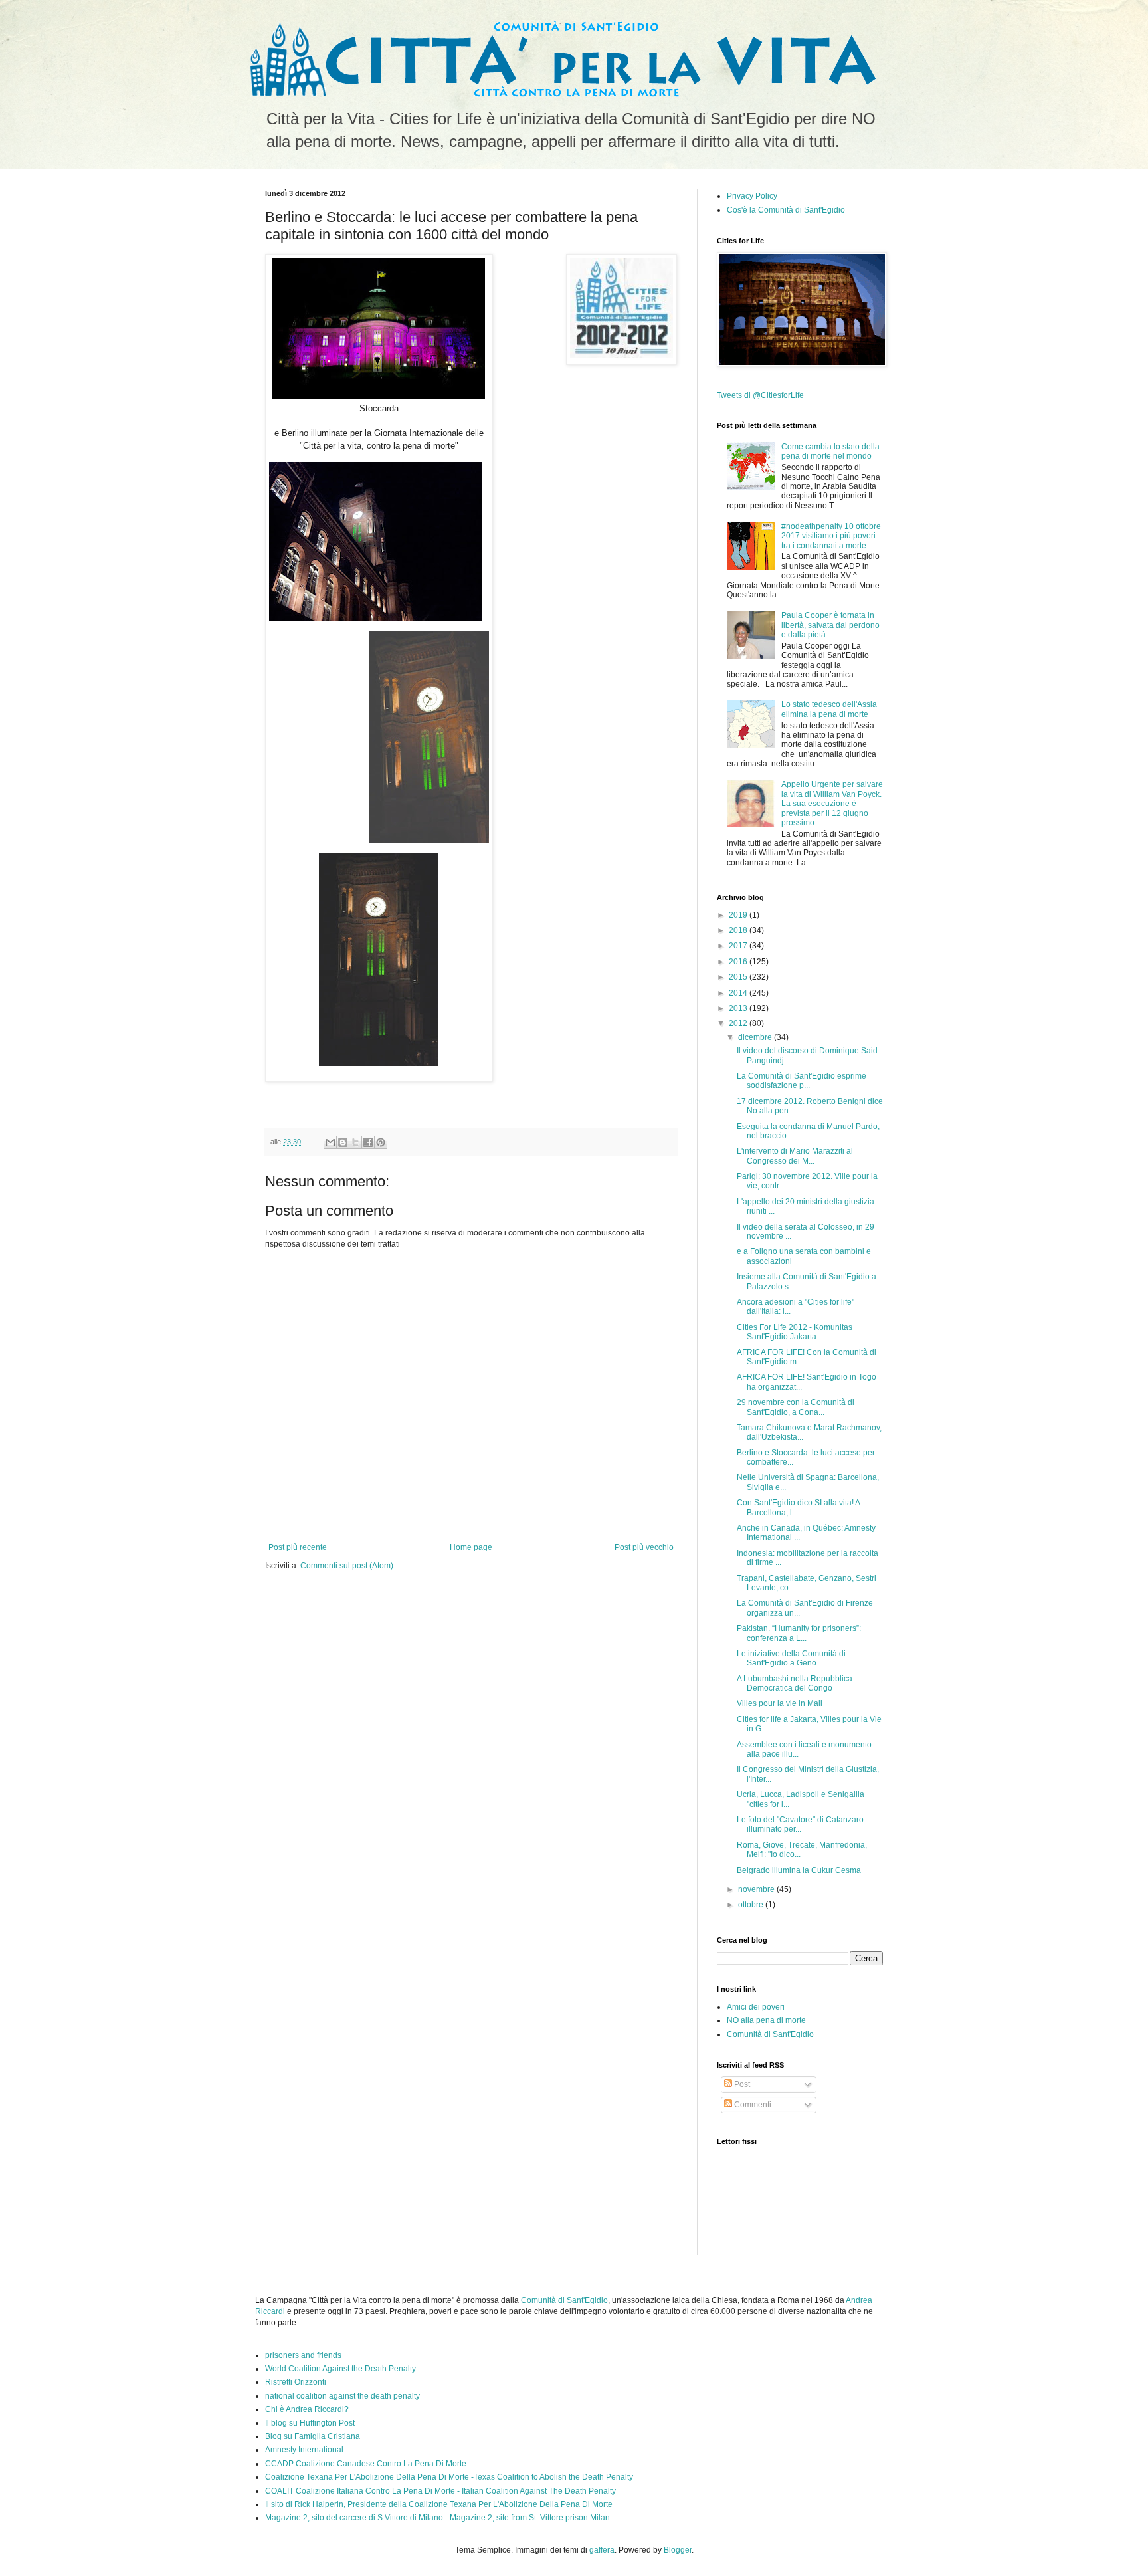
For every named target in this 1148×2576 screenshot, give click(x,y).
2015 (739, 977)
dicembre (756, 1037)
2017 (739, 946)
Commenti (752, 2105)
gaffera (602, 2550)
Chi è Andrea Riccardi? (307, 2409)
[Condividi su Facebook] (368, 1142)
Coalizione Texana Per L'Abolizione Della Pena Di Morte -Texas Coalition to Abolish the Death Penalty (449, 2477)
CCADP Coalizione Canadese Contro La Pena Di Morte (366, 2464)
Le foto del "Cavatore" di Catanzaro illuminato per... (800, 1824)
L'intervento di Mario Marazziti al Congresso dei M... (795, 1156)
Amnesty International (304, 2450)
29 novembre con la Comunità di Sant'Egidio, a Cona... (796, 1407)
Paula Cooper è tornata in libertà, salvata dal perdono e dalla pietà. (830, 625)
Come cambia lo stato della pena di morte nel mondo (830, 451)
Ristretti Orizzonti (296, 2382)
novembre (757, 1889)
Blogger (678, 2550)
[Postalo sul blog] (343, 1142)
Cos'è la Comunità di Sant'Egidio (786, 210)
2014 (739, 993)
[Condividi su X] (355, 1142)
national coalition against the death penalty (342, 2396)
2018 (739, 930)
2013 (739, 1008)
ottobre (752, 1905)
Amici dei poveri (756, 2007)
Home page (471, 1547)
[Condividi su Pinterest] (381, 1142)
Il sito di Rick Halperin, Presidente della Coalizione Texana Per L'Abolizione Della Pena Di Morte (439, 2504)
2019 (739, 915)
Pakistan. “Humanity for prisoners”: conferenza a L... (799, 1633)
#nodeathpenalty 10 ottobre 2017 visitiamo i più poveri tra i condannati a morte (831, 536)
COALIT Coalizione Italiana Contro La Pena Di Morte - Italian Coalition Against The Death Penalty (440, 2491)
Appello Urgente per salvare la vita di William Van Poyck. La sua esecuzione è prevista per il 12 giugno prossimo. (832, 804)
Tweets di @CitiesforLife (760, 395)
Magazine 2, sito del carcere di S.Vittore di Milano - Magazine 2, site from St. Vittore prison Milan (437, 2518)
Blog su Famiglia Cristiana (313, 2436)
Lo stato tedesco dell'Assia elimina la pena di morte (829, 709)
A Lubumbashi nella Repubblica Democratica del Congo (795, 1683)
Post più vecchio (644, 1547)
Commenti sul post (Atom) (347, 1566)
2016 (739, 962)
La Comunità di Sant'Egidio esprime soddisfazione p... (802, 1081)
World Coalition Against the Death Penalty (340, 2369)
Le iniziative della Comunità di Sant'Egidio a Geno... (791, 1658)
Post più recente (298, 1547)
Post (741, 2084)
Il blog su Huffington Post (310, 2423)
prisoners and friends (303, 2355)
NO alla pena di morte (766, 2020)
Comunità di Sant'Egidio (770, 2034)
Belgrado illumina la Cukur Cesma (799, 1870)
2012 (739, 1023)
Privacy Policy (752, 196)
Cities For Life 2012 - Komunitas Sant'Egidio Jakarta (795, 1332)
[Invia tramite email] (330, 1142)
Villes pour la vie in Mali (780, 1703)
